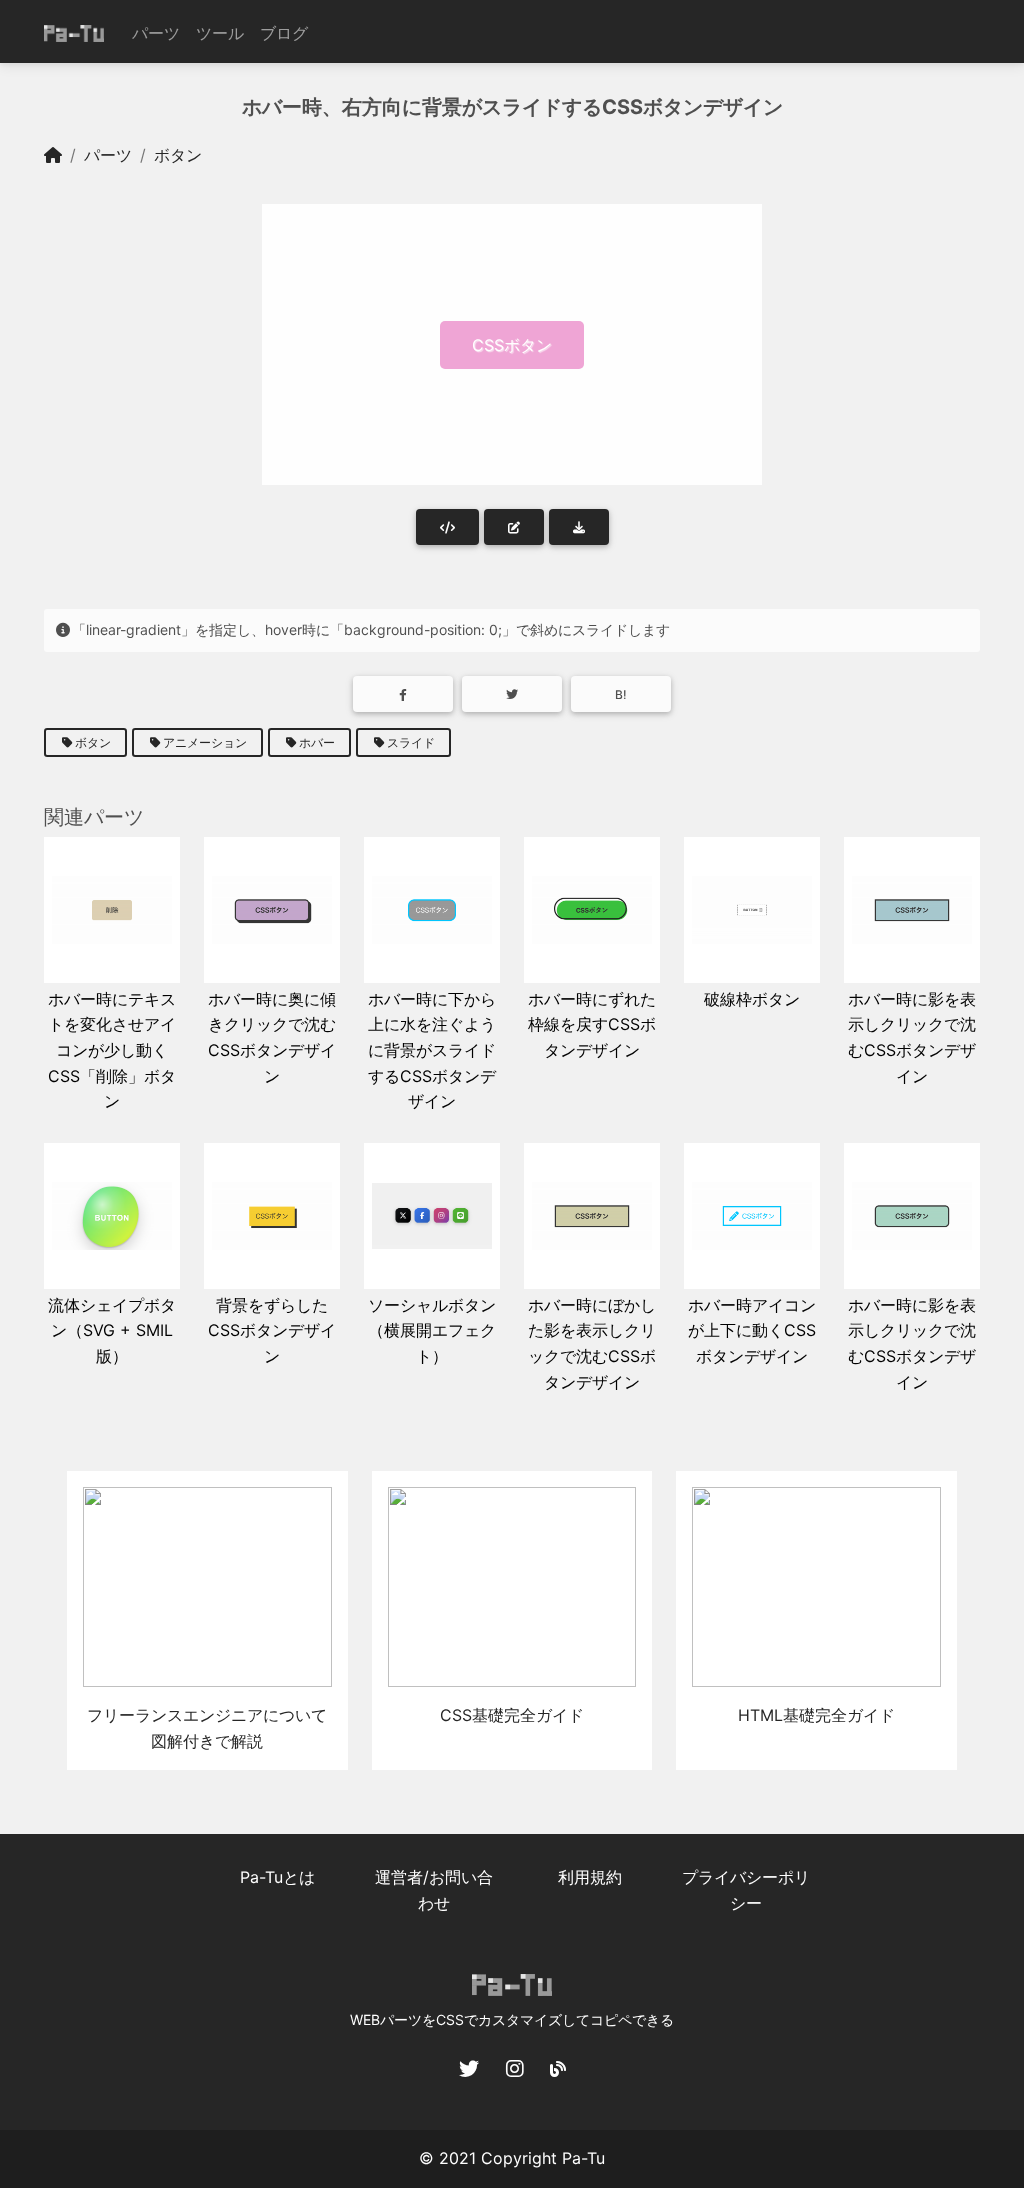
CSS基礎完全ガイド (512, 1715)
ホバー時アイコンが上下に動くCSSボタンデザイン (752, 1330)
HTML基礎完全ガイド (816, 1715)
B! (621, 694)
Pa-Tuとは (277, 1877)
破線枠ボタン (752, 999)
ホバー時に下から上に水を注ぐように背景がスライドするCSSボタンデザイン (432, 1050)
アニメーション (205, 742)
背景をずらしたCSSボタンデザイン (272, 1330)
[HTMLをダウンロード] (579, 527)
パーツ (156, 33)
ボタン (178, 155)
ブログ (284, 33)
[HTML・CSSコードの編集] (514, 527)
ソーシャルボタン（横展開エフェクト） (432, 1330)
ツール (220, 33)
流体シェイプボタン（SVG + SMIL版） (112, 1330)
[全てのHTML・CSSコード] (447, 527)
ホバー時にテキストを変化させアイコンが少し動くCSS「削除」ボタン (112, 1050)
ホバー (317, 742)
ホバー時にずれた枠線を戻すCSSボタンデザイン (592, 1024)
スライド (411, 742)
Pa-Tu (583, 2158)
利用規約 (590, 1877)
